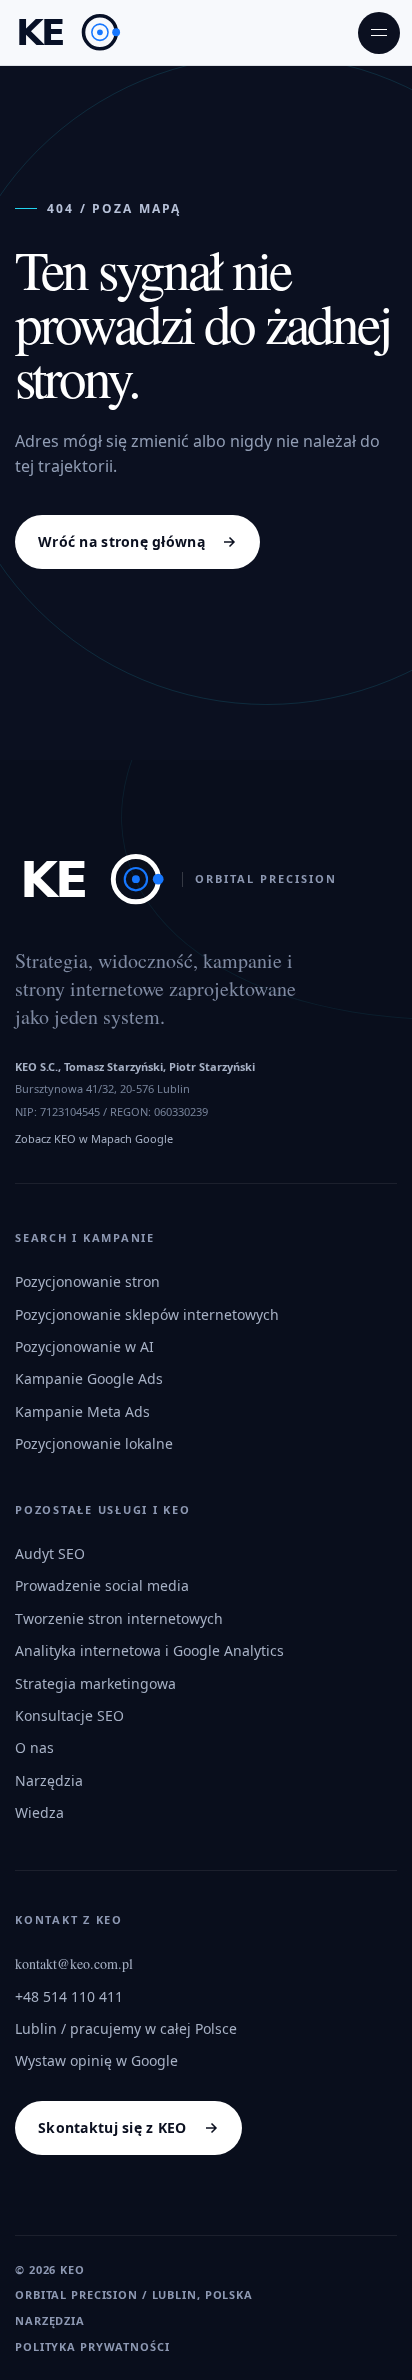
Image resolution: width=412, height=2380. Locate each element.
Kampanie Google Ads (89, 1378)
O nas (34, 1747)
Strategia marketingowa (95, 1683)
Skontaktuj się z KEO (112, 2127)
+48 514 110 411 (69, 1996)
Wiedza (39, 1812)
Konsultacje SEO (69, 1715)
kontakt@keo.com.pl (74, 1963)
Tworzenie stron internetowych (119, 1618)
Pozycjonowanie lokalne (94, 1443)
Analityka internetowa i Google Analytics (149, 1650)
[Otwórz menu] (379, 33)
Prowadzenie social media (102, 1585)
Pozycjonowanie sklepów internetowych (147, 1314)
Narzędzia (49, 1780)
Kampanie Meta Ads (82, 1411)
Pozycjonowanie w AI (84, 1346)
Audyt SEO (50, 1553)
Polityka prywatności (92, 2346)
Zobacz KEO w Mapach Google (94, 1138)
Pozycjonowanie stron (87, 1281)
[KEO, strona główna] (68, 32)
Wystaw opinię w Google (96, 2060)
